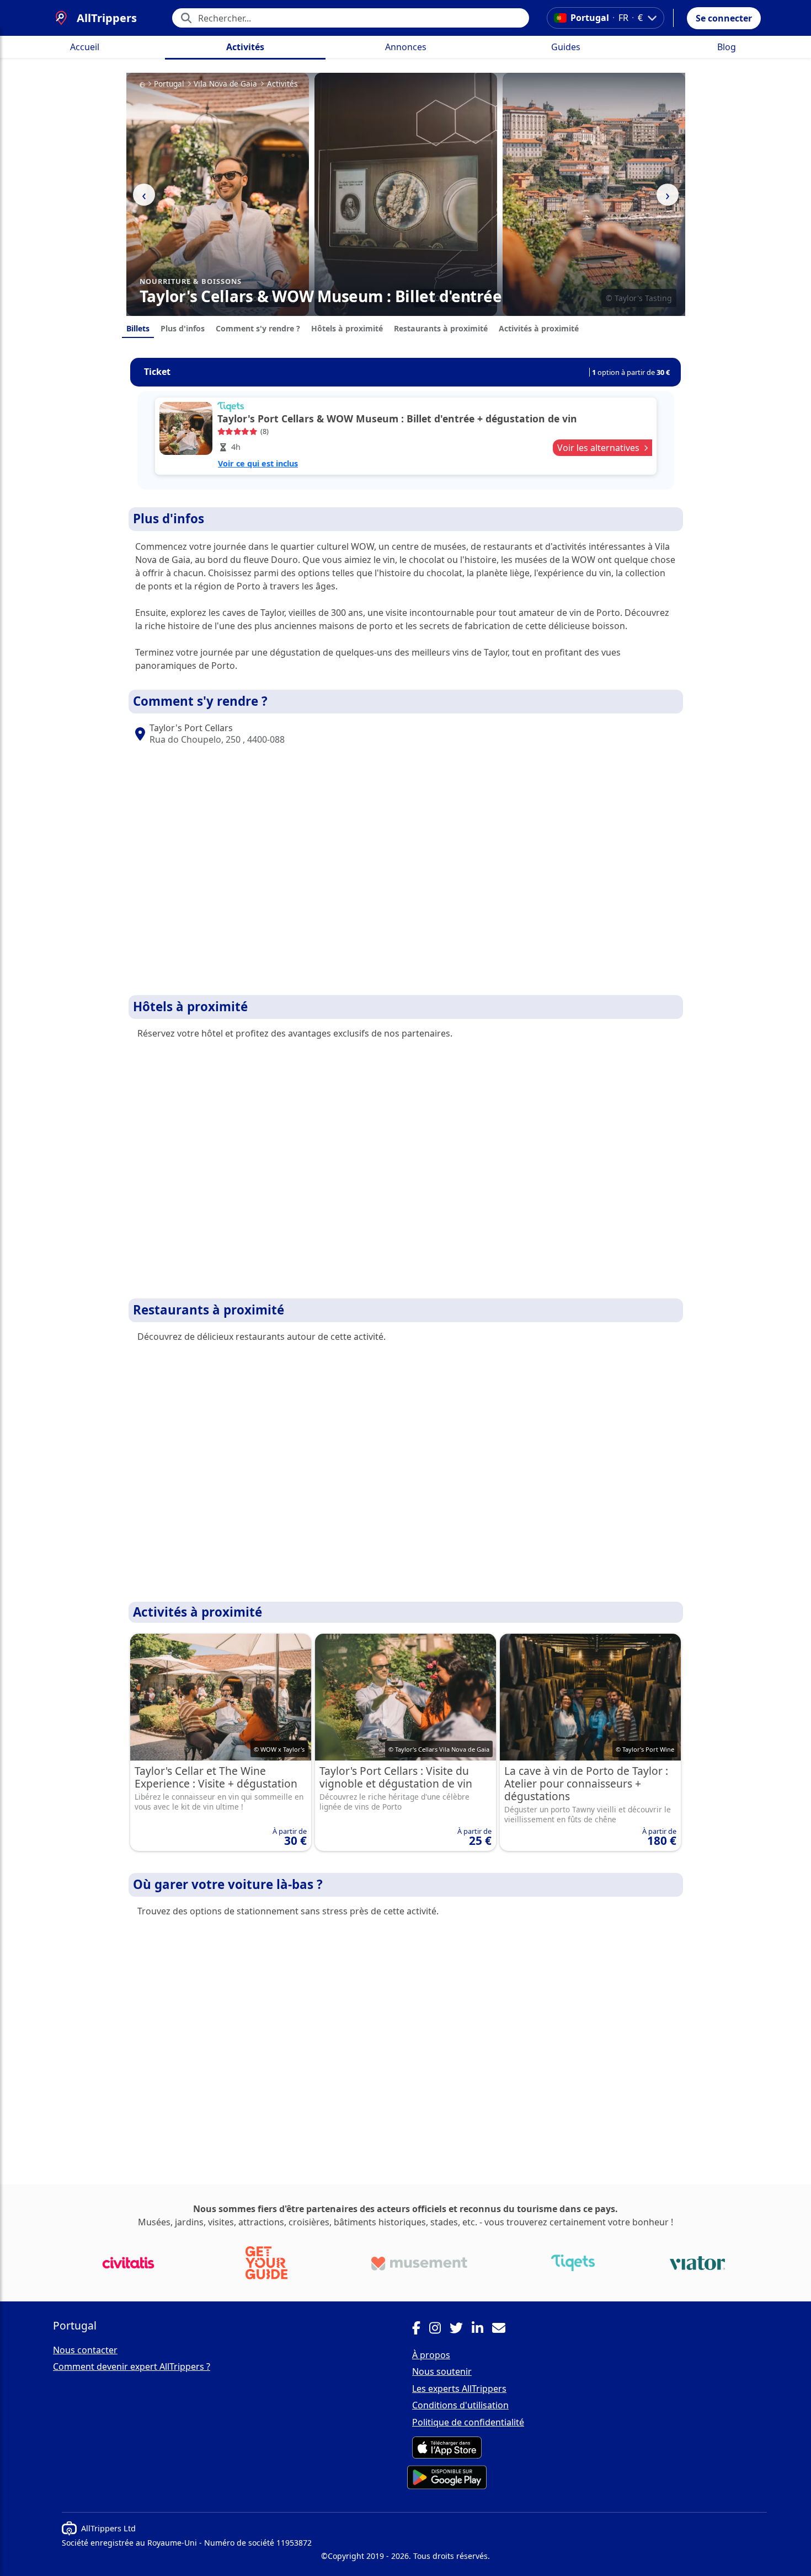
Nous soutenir (442, 2371)
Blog (727, 47)
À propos (431, 2355)
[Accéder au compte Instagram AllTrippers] (439, 2330)
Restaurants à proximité (441, 328)
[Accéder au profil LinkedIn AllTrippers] (482, 2330)
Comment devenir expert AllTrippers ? (132, 2366)
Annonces (406, 47)
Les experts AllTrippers (459, 2389)
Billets (138, 328)
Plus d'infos (183, 328)
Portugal (169, 84)
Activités (245, 47)
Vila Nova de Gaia (225, 84)
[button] (724, 18)
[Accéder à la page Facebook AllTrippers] (421, 2330)
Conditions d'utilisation (460, 2405)
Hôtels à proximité (347, 328)
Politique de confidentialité (468, 2422)
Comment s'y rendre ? (258, 328)
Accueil (85, 47)
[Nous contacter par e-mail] (503, 2330)
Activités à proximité (539, 328)
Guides (566, 47)
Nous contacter (85, 2350)
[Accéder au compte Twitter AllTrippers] (461, 2330)
